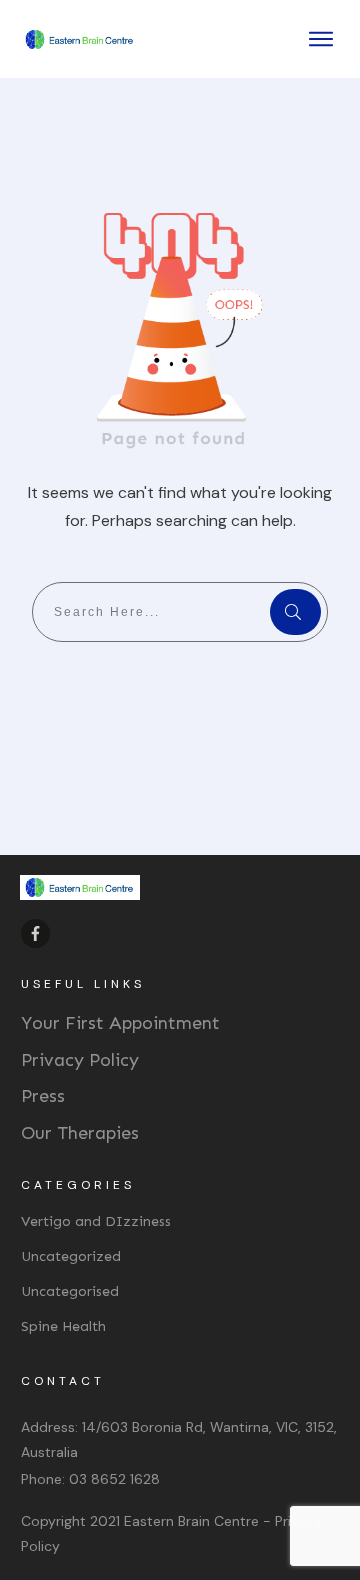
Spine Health (63, 1326)
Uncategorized (71, 1256)
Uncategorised (70, 1291)
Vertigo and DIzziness (96, 1221)
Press (43, 1096)
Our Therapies (80, 1133)
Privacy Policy (80, 1060)
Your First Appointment (120, 1023)
